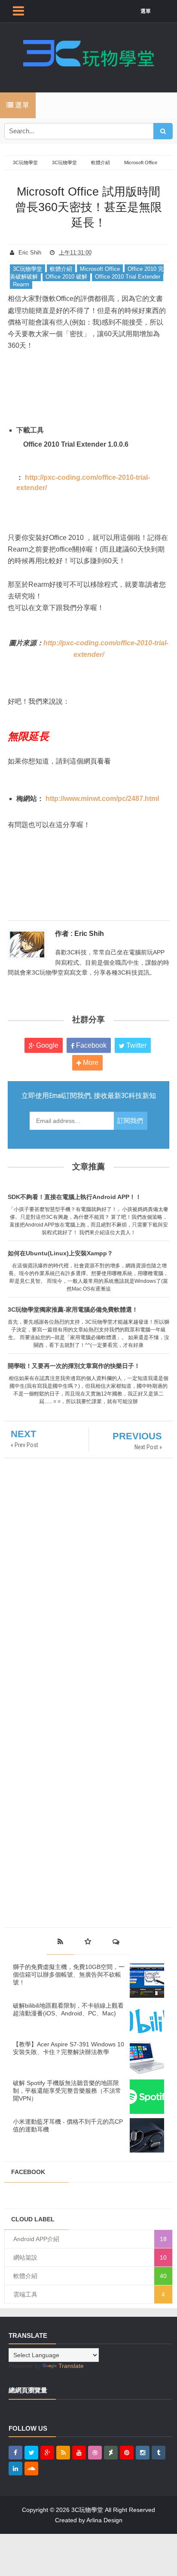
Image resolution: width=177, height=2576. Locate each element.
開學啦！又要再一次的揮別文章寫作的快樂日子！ (74, 1366)
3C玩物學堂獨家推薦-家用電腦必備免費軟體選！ (73, 1309)
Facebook (90, 1045)
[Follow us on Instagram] (143, 2453)
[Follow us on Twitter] (31, 2453)
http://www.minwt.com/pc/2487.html (102, 799)
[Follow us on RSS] (63, 2453)
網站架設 (25, 2257)
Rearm (21, 284)
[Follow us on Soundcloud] (31, 2469)
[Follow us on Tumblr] (159, 2453)
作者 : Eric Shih (79, 934)
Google (46, 1045)
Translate (71, 2366)
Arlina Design (104, 2520)
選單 (146, 11)
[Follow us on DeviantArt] (111, 2453)
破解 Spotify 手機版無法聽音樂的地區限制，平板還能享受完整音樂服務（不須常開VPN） (67, 2091)
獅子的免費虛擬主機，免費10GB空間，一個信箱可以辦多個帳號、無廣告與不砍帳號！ (69, 1975)
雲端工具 (25, 2294)
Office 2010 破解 (66, 277)
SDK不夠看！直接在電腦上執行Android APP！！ (75, 1197)
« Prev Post (24, 1445)
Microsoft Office (100, 269)
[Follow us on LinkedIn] (15, 2469)
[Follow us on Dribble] (95, 2453)
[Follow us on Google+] (47, 2453)
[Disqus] (88, 1583)
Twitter (136, 1045)
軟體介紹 (61, 269)
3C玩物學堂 (27, 269)
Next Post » (148, 1447)
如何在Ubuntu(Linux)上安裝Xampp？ (60, 1253)
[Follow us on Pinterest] (127, 2453)
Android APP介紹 (36, 2239)
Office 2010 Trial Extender (128, 277)
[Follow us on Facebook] (15, 2453)
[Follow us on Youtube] (79, 2453)
